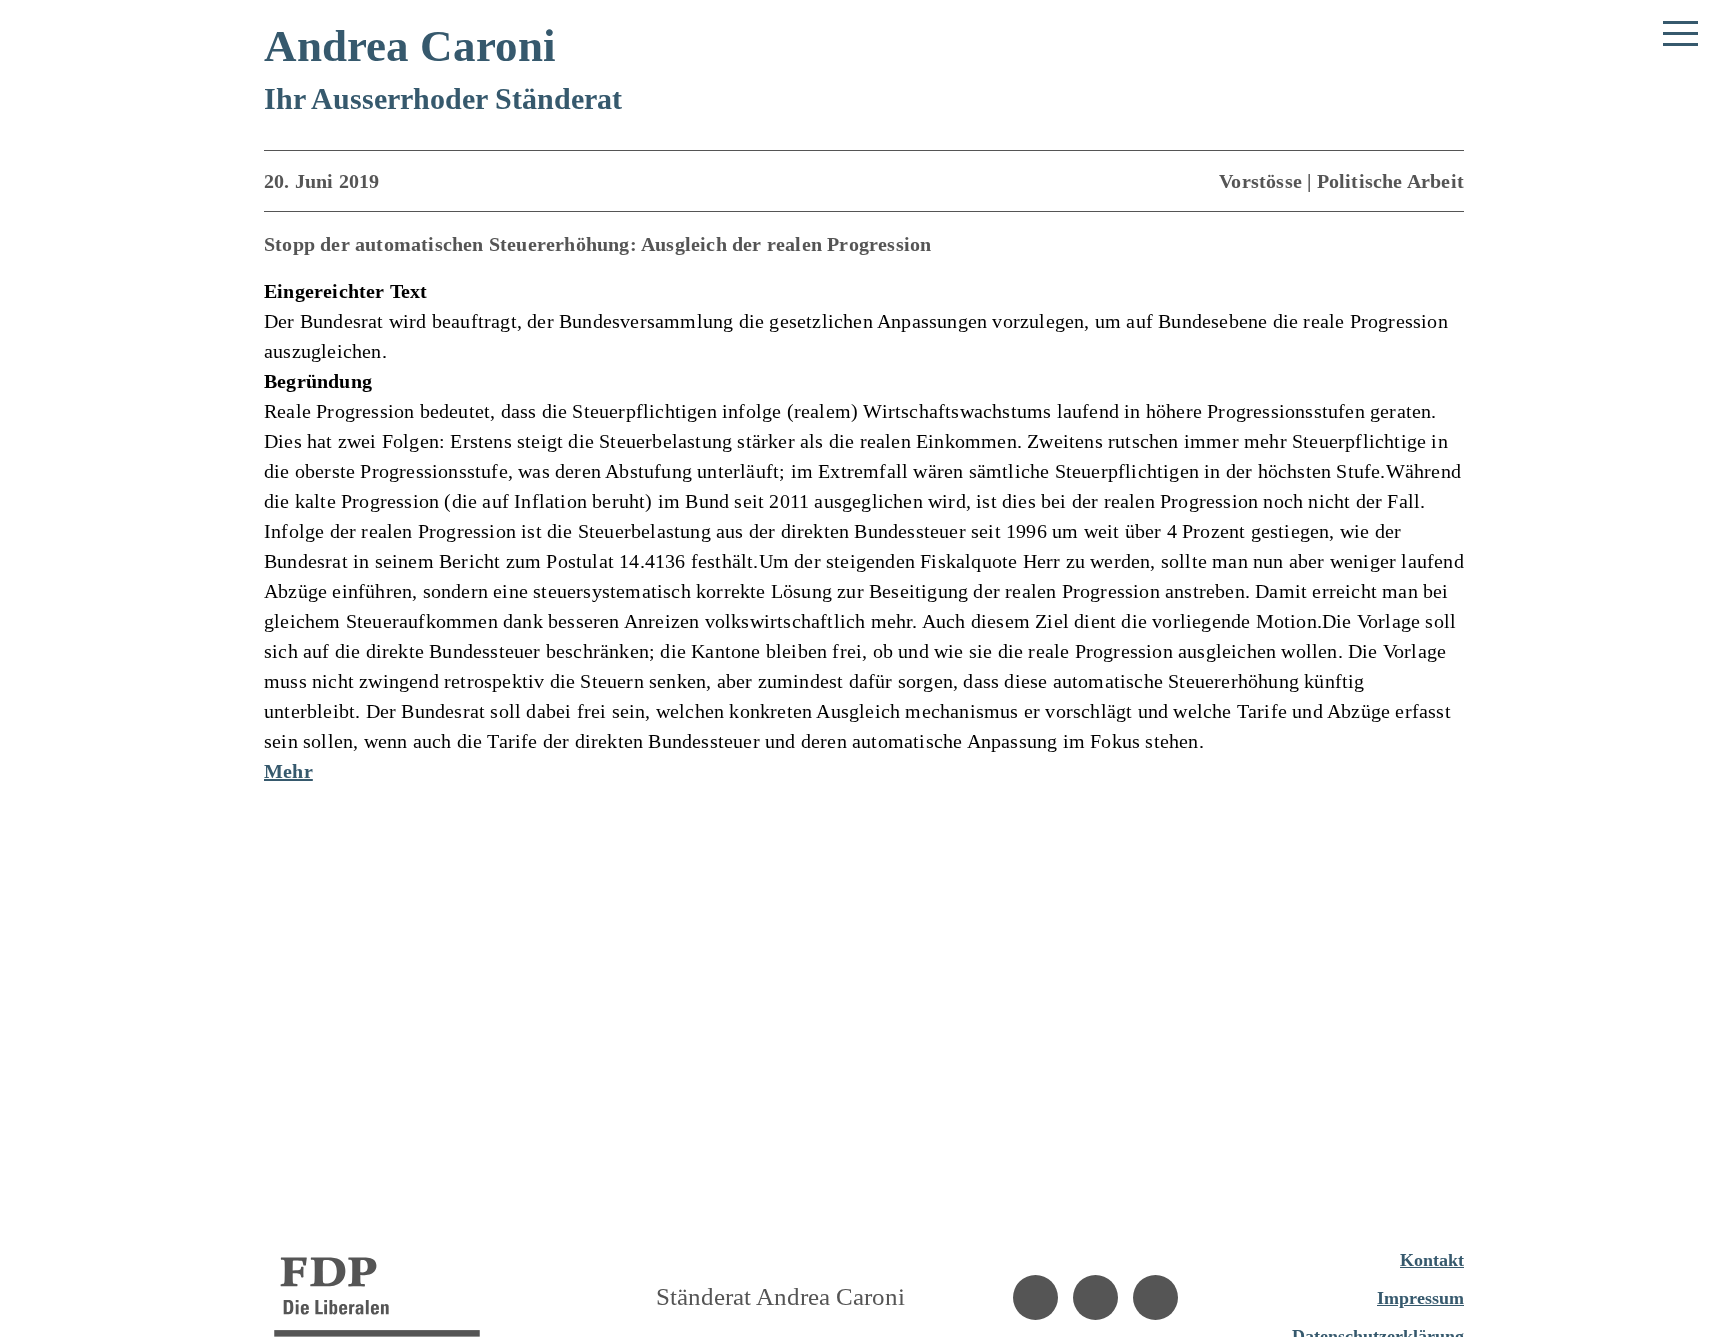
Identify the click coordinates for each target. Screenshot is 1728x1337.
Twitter (1155, 1297)
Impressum (1420, 1298)
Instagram (1095, 1297)
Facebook (1035, 1297)
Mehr (288, 771)
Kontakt (1432, 1260)
